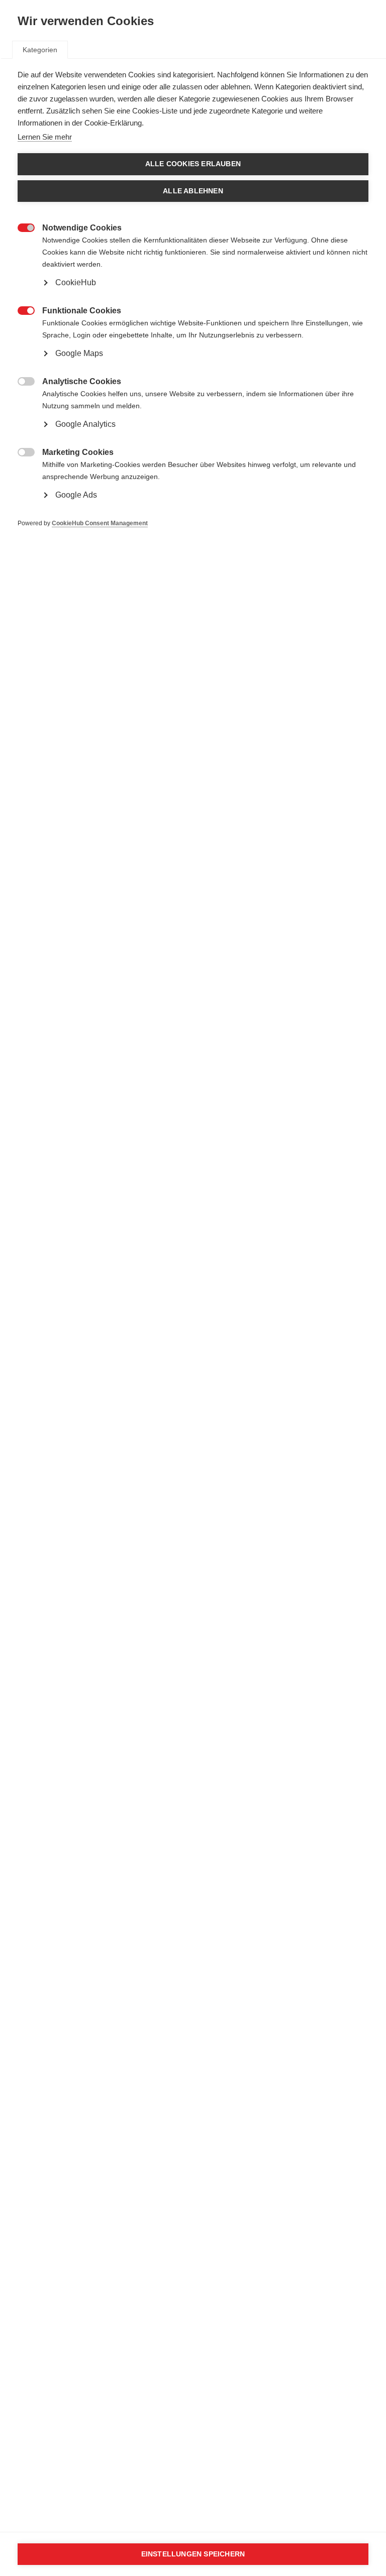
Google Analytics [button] (85, 424)
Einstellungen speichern (193, 2554)
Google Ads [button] (76, 495)
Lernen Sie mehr (45, 137)
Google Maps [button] (79, 353)
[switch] (21, 227)
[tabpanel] (193, 314)
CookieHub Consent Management (100, 523)
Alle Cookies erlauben (193, 164)
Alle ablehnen (193, 191)
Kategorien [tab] (40, 50)
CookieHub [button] (76, 282)
